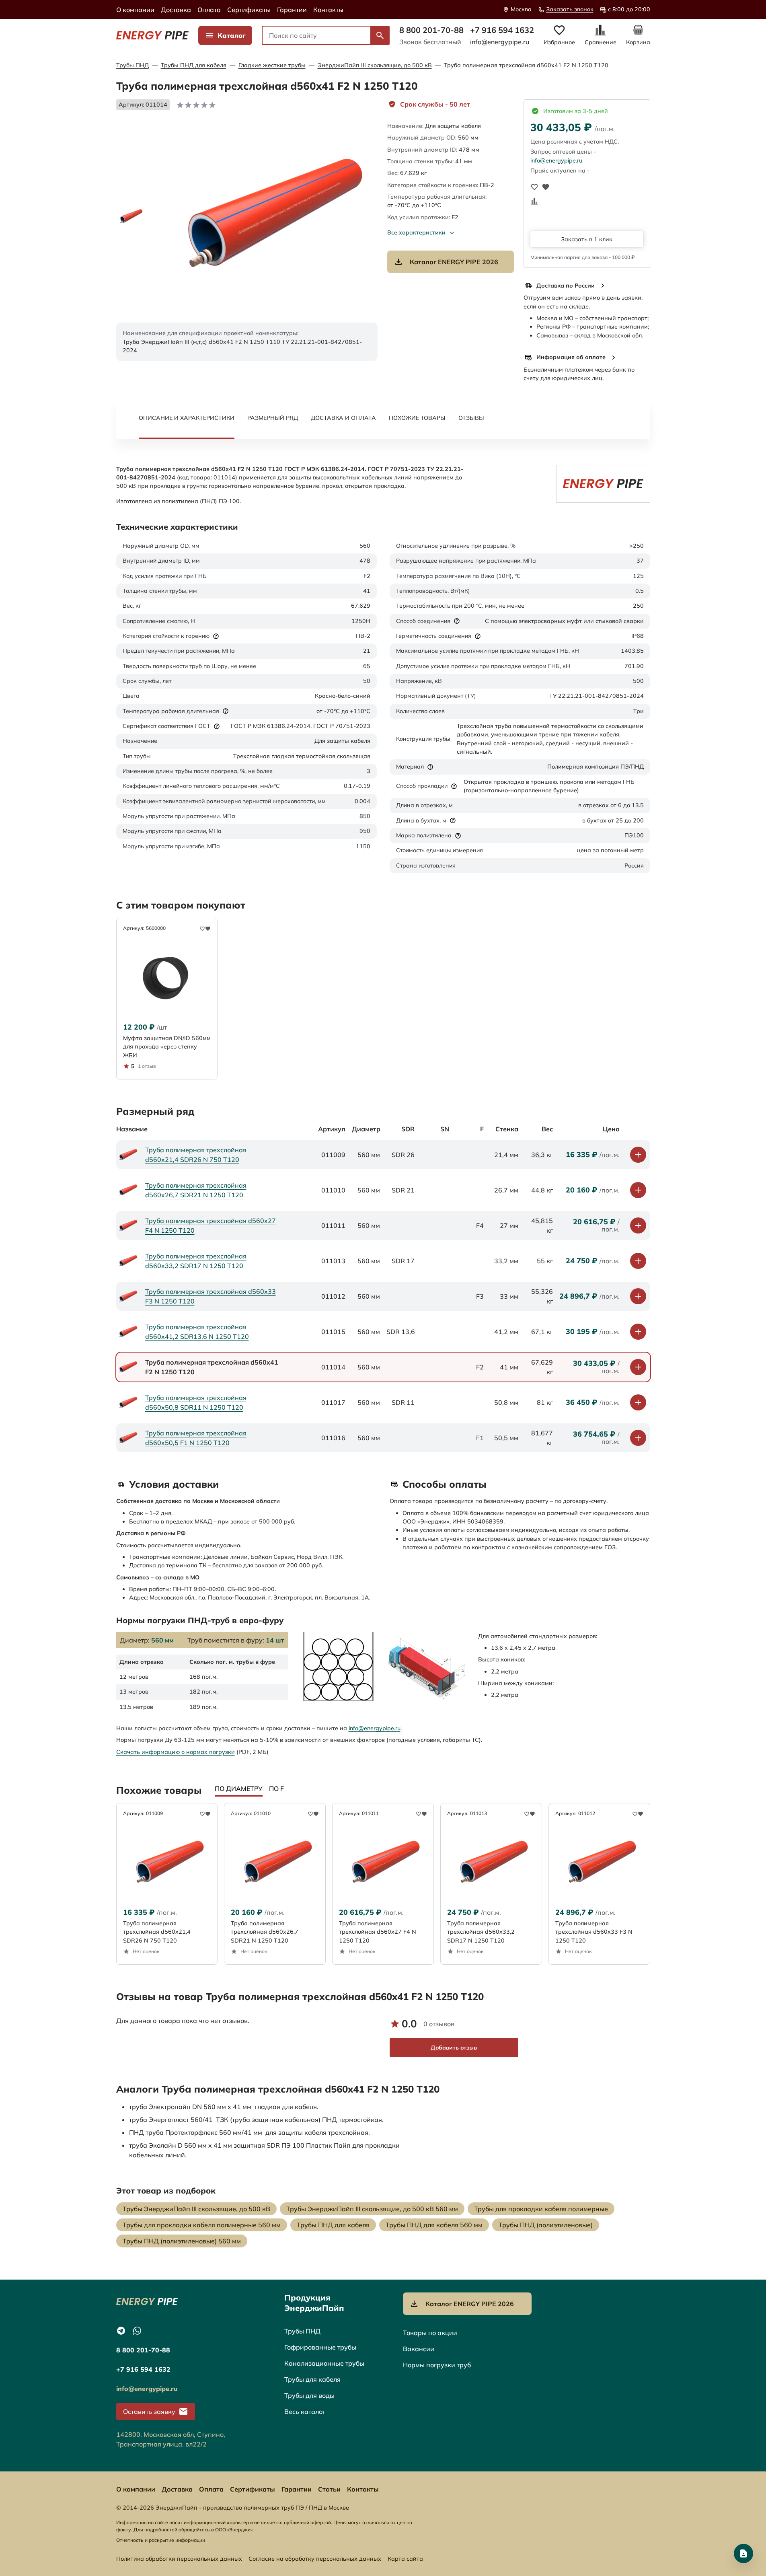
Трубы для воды (309, 2395)
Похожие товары (417, 418)
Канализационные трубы (324, 2363)
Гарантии (292, 10)
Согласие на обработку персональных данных (315, 2559)
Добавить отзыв (454, 2048)
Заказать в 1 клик (587, 239)
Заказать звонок (570, 9)
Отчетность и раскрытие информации (161, 2540)
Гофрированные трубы (320, 2347)
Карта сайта (405, 2559)
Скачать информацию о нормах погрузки (176, 1752)
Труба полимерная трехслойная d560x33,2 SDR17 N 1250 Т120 (196, 1261)
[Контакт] (743, 2553)
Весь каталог (305, 2412)
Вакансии (419, 2349)
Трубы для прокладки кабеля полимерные (541, 2209)
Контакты (328, 10)
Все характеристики (416, 232)
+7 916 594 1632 (502, 30)
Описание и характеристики (187, 418)
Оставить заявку (149, 2412)
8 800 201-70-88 (431, 30)
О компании (135, 10)
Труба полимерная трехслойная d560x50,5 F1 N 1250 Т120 (196, 1438)
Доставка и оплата (343, 418)
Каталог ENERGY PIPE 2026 (454, 262)
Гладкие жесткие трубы (272, 65)
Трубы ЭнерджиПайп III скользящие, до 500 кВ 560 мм (372, 2209)
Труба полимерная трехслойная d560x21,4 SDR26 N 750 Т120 (196, 1155)
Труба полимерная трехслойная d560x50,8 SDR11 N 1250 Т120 (196, 1402)
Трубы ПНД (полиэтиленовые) (546, 2225)
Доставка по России (566, 286)
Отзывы (471, 418)
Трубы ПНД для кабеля (194, 65)
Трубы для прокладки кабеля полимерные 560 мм (202, 2225)
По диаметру (239, 1789)
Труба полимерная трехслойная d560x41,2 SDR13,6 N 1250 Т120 (197, 1332)
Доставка (176, 10)
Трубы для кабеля (312, 2379)
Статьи (329, 2489)
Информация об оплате (571, 357)
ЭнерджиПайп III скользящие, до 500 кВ (375, 65)
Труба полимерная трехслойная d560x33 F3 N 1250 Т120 (210, 1296)
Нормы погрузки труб (437, 2365)
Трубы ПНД (132, 65)
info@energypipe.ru (500, 42)
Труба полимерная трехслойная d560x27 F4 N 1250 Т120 (210, 1225)
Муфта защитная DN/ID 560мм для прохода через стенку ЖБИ (167, 1047)
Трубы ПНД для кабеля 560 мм (434, 2225)
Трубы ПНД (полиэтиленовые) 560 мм (182, 2241)
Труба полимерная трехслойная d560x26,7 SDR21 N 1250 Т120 (196, 1190)
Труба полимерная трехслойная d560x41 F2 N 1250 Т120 (526, 65)
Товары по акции (430, 2333)
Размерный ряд (273, 418)
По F (276, 1789)
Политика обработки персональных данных (179, 2559)
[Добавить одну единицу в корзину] (638, 1155)
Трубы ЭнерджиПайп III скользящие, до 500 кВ (196, 2209)
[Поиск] (380, 35)
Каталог (232, 35)
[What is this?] (216, 636)
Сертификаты (249, 10)
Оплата (209, 10)
